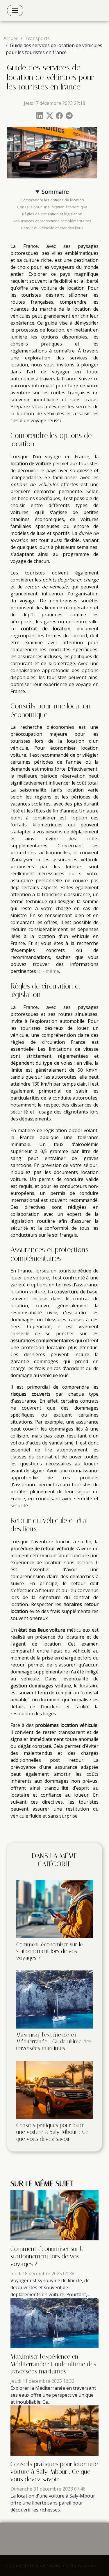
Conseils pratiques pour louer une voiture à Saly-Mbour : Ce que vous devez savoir (52, 2132)
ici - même (48, 971)
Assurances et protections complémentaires (52, 221)
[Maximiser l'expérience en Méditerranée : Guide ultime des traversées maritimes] (54, 1999)
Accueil (11, 38)
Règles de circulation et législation (52, 214)
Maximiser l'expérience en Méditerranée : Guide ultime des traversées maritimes (54, 2041)
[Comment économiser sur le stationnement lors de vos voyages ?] (54, 1909)
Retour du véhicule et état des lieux (52, 228)
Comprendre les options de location (52, 200)
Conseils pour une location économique (52, 207)
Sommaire (55, 192)
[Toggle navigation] (15, 10)
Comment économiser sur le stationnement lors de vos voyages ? (50, 1951)
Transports (37, 38)
